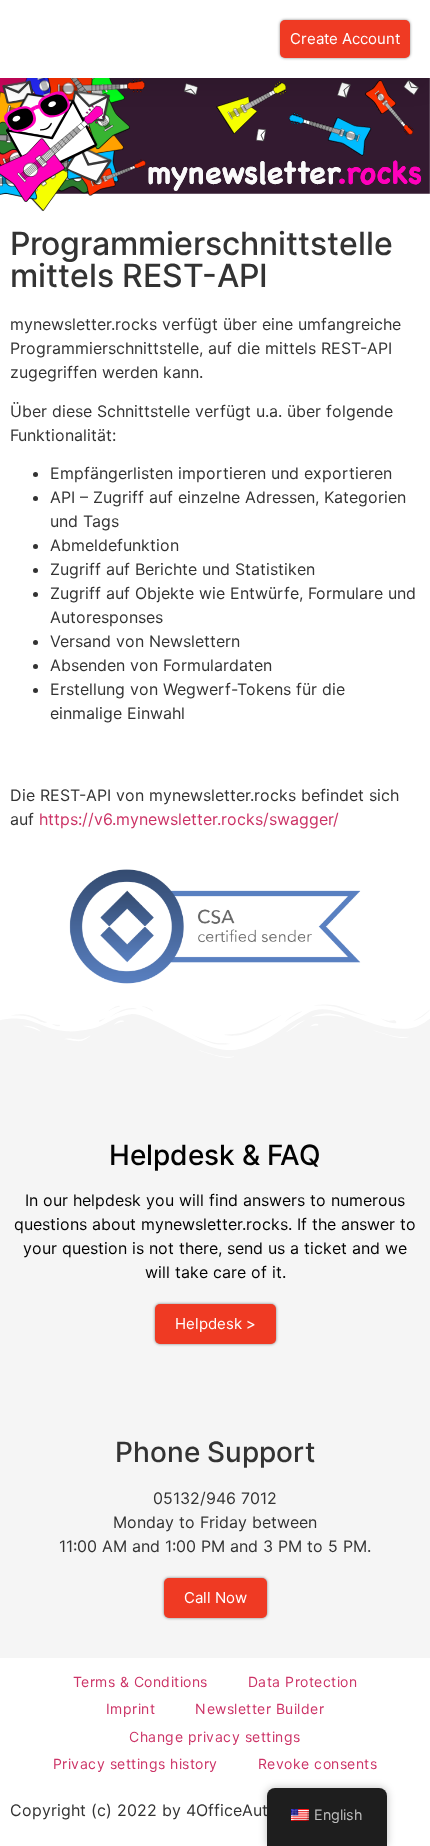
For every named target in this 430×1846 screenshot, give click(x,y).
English (338, 1814)
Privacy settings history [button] (135, 1763)
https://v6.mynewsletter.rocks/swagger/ (189, 819)
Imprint (131, 1708)
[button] (14, 39)
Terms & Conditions (140, 1681)
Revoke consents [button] (318, 1763)
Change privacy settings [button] (215, 1736)
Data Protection (303, 1681)
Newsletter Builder (259, 1708)
